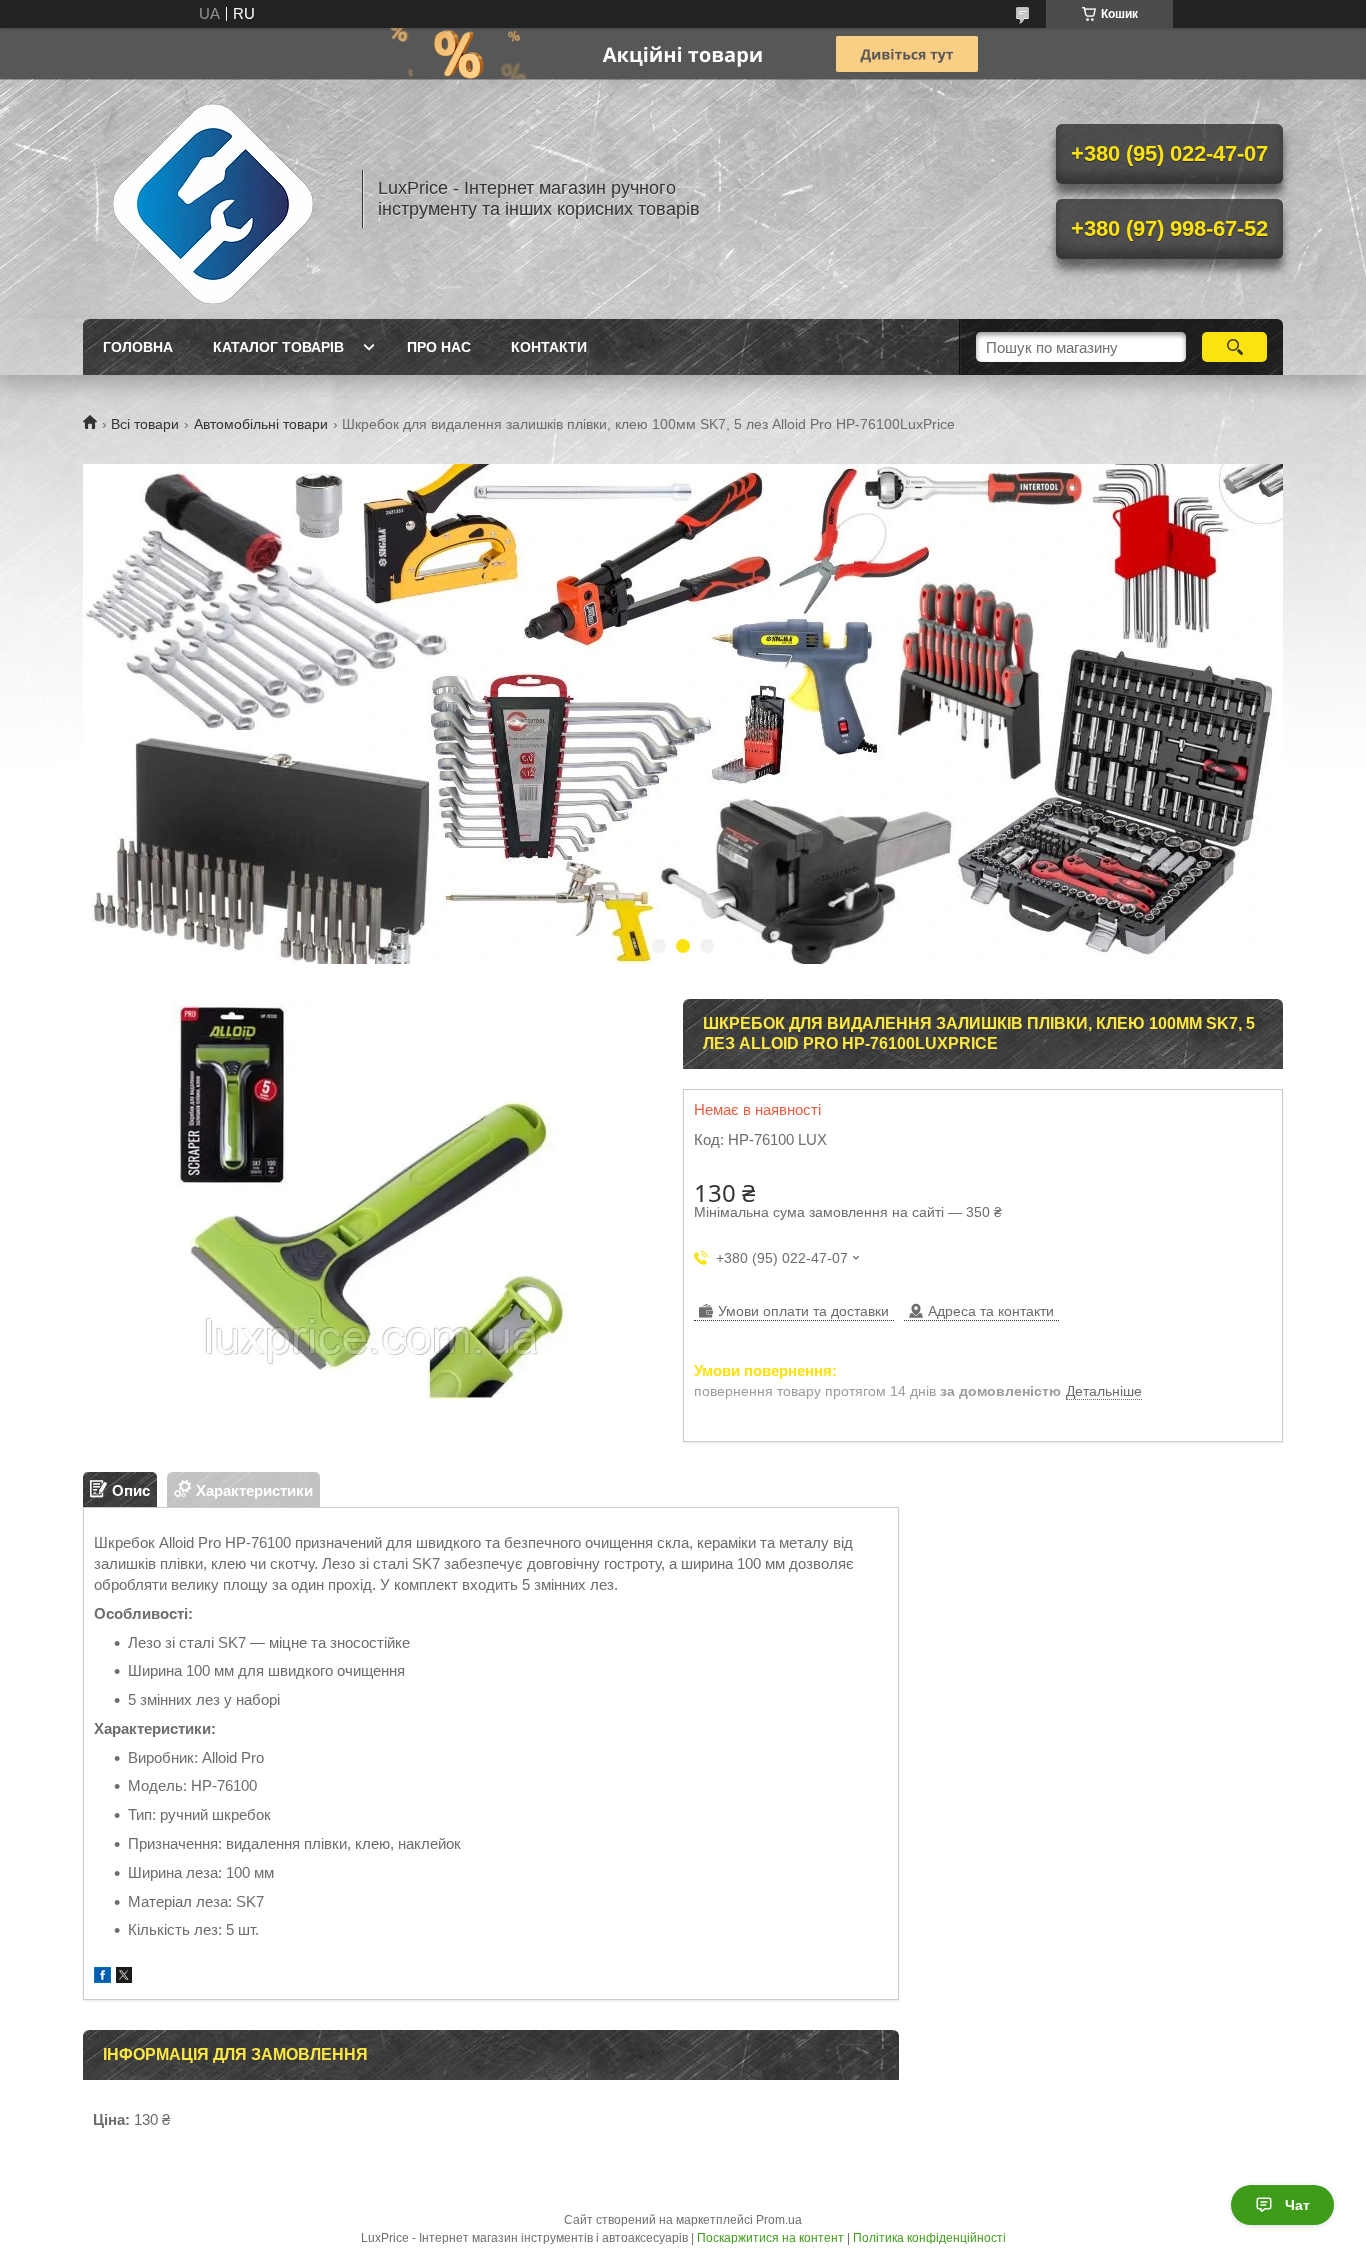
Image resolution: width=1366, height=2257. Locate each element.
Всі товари (145, 424)
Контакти (549, 347)
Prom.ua (779, 2220)
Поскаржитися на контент (770, 2238)
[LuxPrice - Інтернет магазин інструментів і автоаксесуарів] (213, 199)
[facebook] (102, 1977)
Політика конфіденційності (929, 2238)
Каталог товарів (278, 347)
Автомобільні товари (261, 424)
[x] (124, 1977)
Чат (1297, 2205)
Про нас (439, 347)
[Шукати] (1234, 347)
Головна (138, 347)
